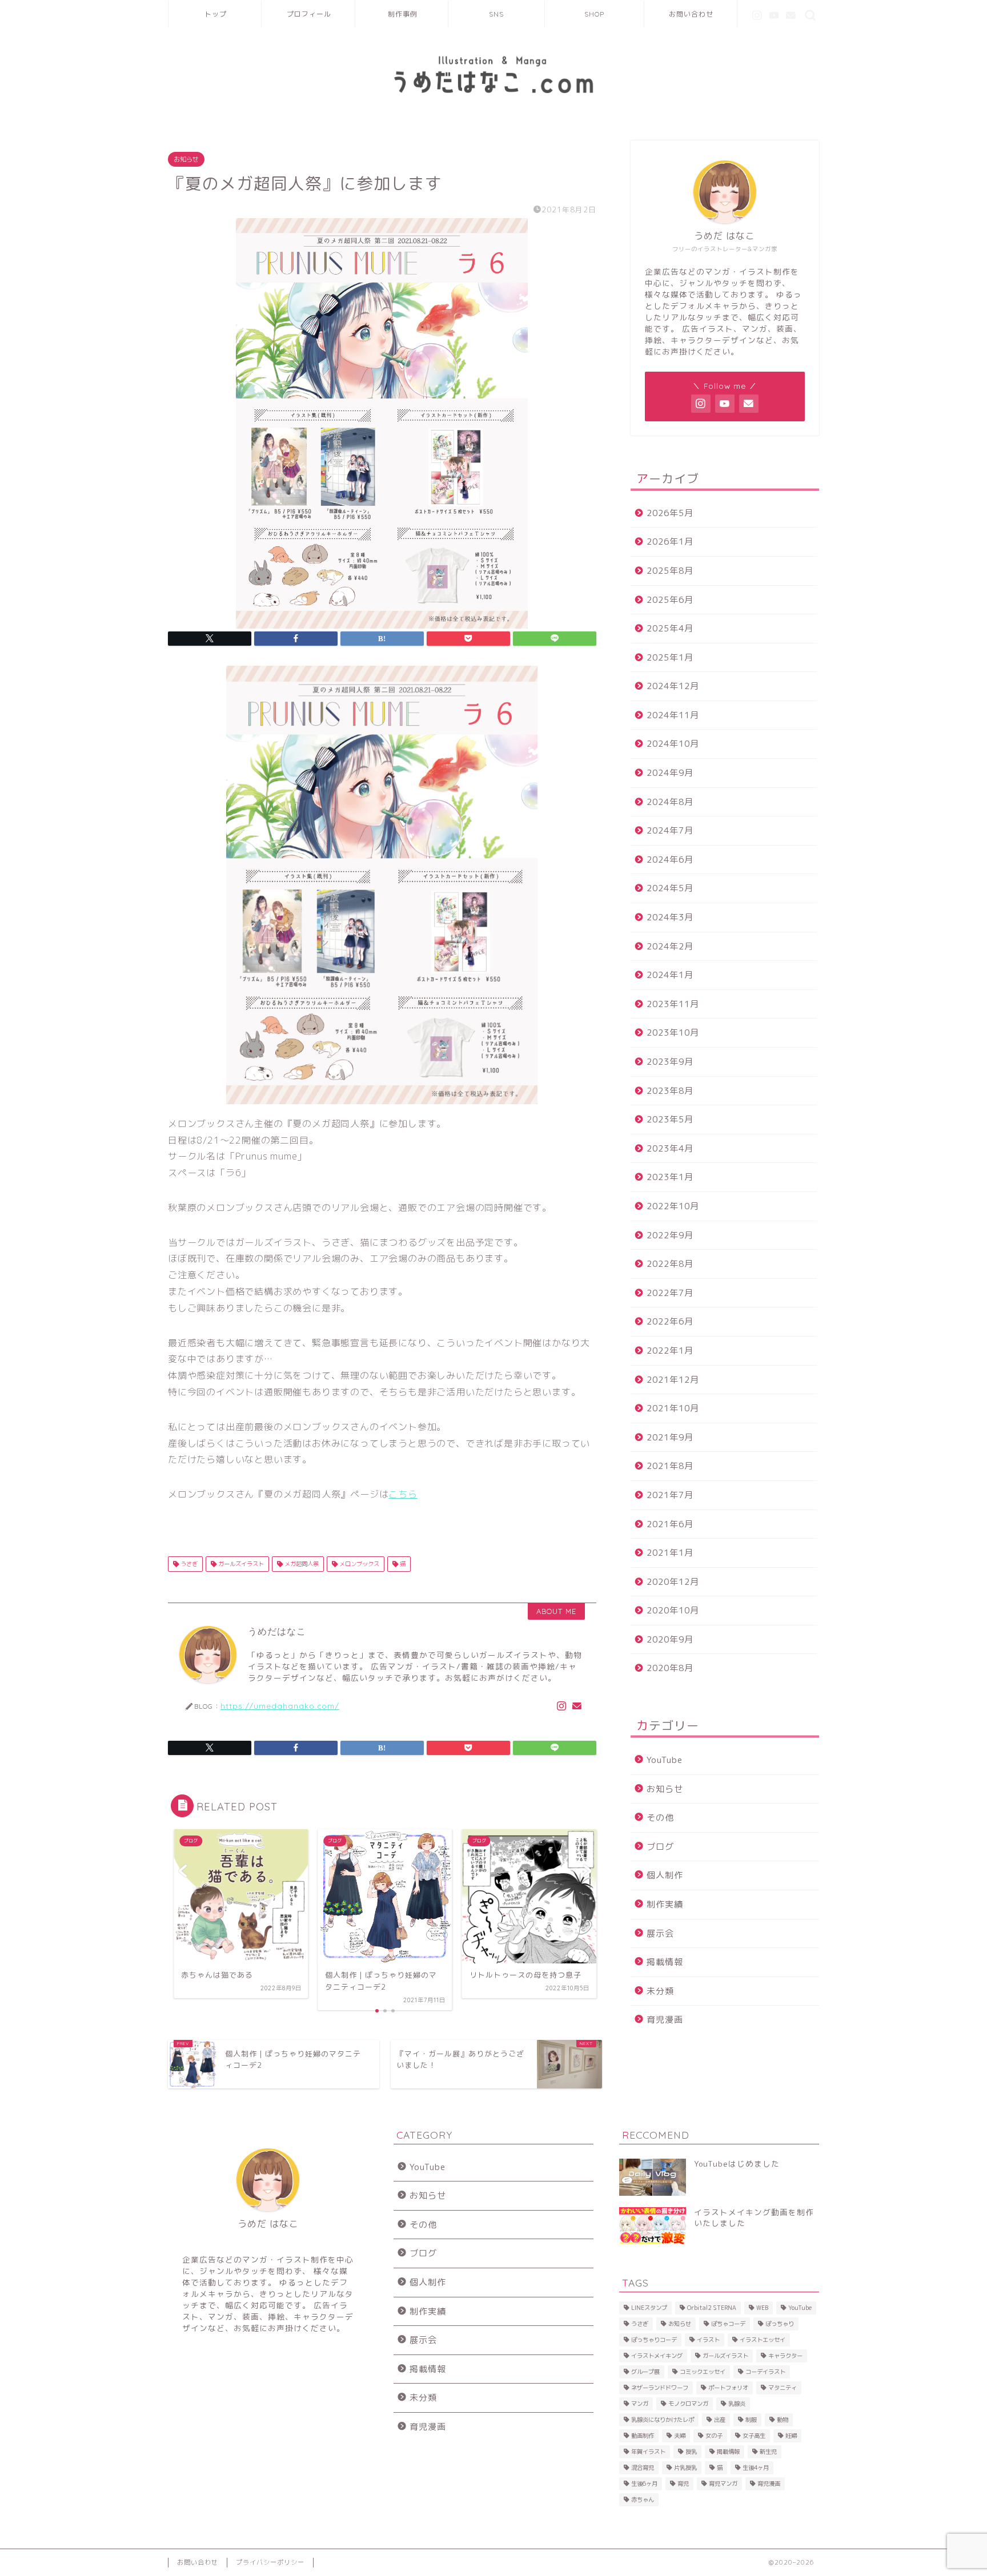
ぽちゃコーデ (728, 2324)
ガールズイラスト (240, 1564)
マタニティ (783, 2388)
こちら (403, 1494)
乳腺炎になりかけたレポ (663, 2420)
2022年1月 (670, 1351)
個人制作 (665, 1875)
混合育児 (643, 2468)
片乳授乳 (685, 2468)
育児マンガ (723, 2484)
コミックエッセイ (703, 2372)
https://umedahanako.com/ (280, 1706)
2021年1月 (670, 1553)
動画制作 (643, 2436)
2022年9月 (670, 1235)
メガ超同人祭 (301, 1564)
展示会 (660, 1933)
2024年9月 (670, 773)
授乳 (691, 2452)
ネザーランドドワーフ (660, 2388)
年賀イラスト (648, 2452)
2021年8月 (670, 1466)
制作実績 (665, 1904)
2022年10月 (673, 1206)
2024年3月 (670, 917)
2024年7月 (670, 830)
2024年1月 (670, 975)
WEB (762, 2308)
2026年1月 (670, 542)
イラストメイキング (657, 2356)
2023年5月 (670, 1119)
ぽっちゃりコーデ (654, 2340)
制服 (751, 2420)
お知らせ (186, 159)
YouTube (665, 1760)
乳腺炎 (737, 2404)
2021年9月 (670, 1437)
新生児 (768, 2452)
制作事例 (403, 14)
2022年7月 (670, 1293)
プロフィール (309, 14)
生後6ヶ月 (644, 2484)
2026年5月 (670, 513)
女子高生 (754, 2436)
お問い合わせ (691, 14)
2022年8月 (670, 1264)
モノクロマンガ (688, 2404)
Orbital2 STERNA (712, 2308)
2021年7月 (670, 1495)
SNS (496, 14)
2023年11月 (673, 1004)
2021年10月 (673, 1408)
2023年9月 (670, 1062)
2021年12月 (673, 1380)
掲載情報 (665, 1962)
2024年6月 (670, 860)
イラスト (708, 2340)
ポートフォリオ (728, 2388)
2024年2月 (670, 946)
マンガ (640, 2404)
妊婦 (791, 2436)
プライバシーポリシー (270, 2562)
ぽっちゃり (780, 2324)
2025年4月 (670, 628)
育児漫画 (665, 2020)
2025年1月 (670, 657)
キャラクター (785, 2356)
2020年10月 (673, 1610)
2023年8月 (670, 1091)
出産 (720, 2420)
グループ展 (645, 2372)
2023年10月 (673, 1033)
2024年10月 (673, 744)
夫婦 (680, 2436)
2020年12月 (673, 1582)
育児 (683, 2484)
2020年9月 (670, 1639)
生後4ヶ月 (756, 2468)
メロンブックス (358, 1564)
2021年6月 (670, 1524)
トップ (216, 14)
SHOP (594, 14)
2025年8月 (670, 571)
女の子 (714, 2436)
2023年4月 (670, 1148)
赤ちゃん (643, 2499)
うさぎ (188, 1564)
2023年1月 (670, 1177)
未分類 (660, 1991)
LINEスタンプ (649, 2308)
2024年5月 (670, 888)
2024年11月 (673, 715)
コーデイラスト (765, 2372)
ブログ (660, 1847)
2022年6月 (670, 1321)
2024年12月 (673, 686)
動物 (783, 2420)
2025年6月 (670, 600)
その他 (660, 1818)
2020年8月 (670, 1668)
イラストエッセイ (763, 2340)
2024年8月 (670, 802)
